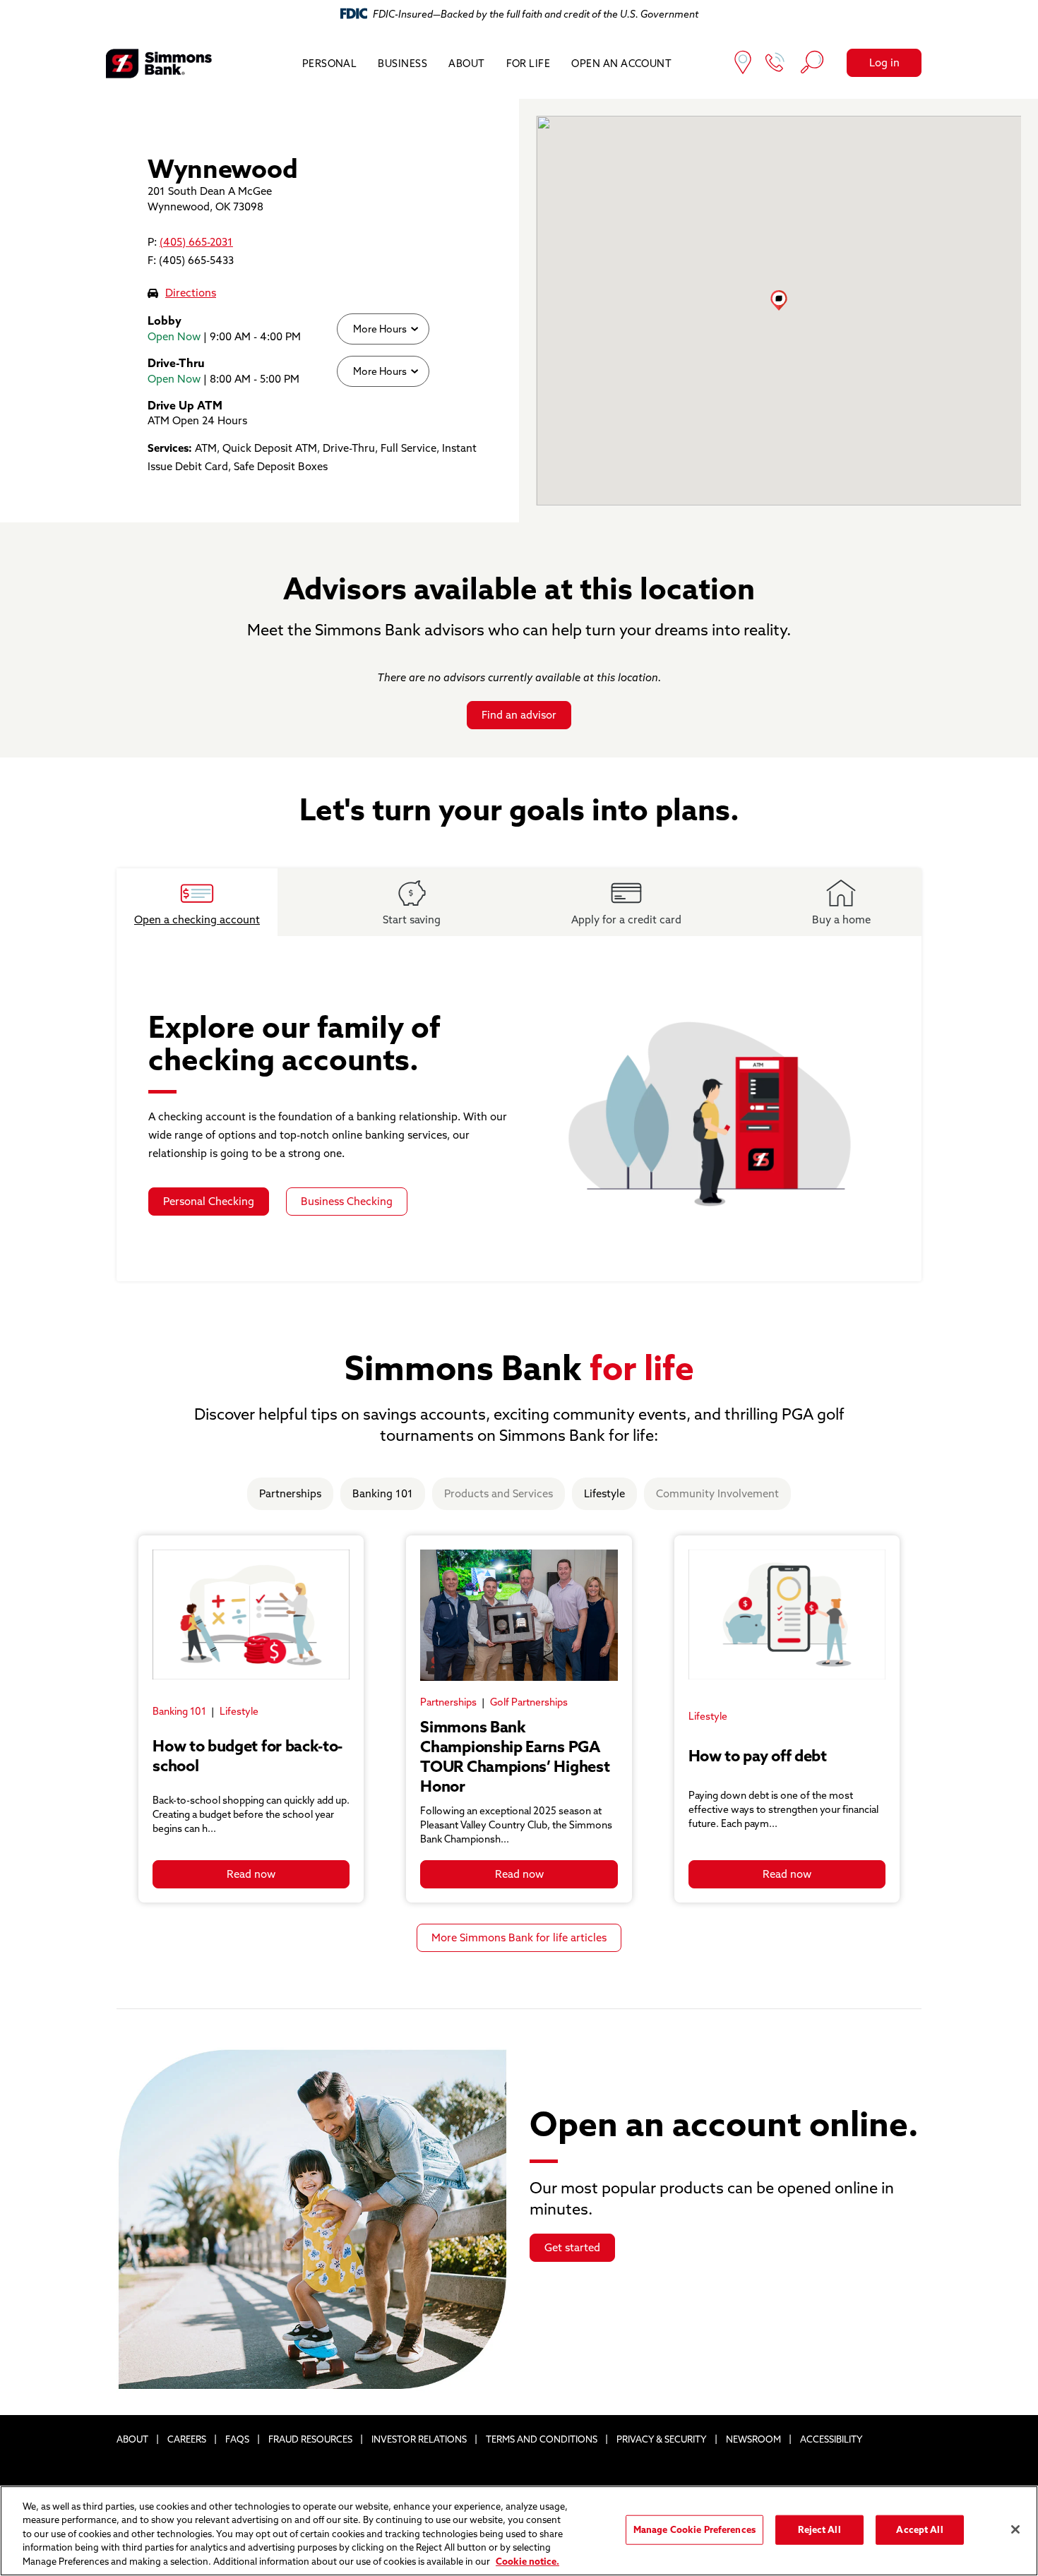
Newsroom (753, 2439)
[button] (779, 300)
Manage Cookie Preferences (694, 2529)
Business (402, 64)
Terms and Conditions (542, 2439)
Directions (191, 293)
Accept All (919, 2529)
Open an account (621, 64)
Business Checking (347, 1201)
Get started (572, 2247)
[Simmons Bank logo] (159, 64)
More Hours (380, 329)
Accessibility (831, 2439)
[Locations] (743, 64)
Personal (330, 64)
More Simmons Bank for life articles (519, 1937)
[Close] (1015, 2529)
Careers (187, 2439)
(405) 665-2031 (196, 242)
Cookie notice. (527, 2561)
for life (529, 64)
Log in (884, 62)
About (466, 64)
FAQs (237, 2439)
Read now (251, 1874)
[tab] (197, 902)
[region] (519, 2531)
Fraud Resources (310, 2439)
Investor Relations (419, 2439)
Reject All (819, 2529)
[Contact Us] (775, 64)
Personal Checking (209, 1201)
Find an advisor (519, 715)
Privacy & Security (662, 2439)
